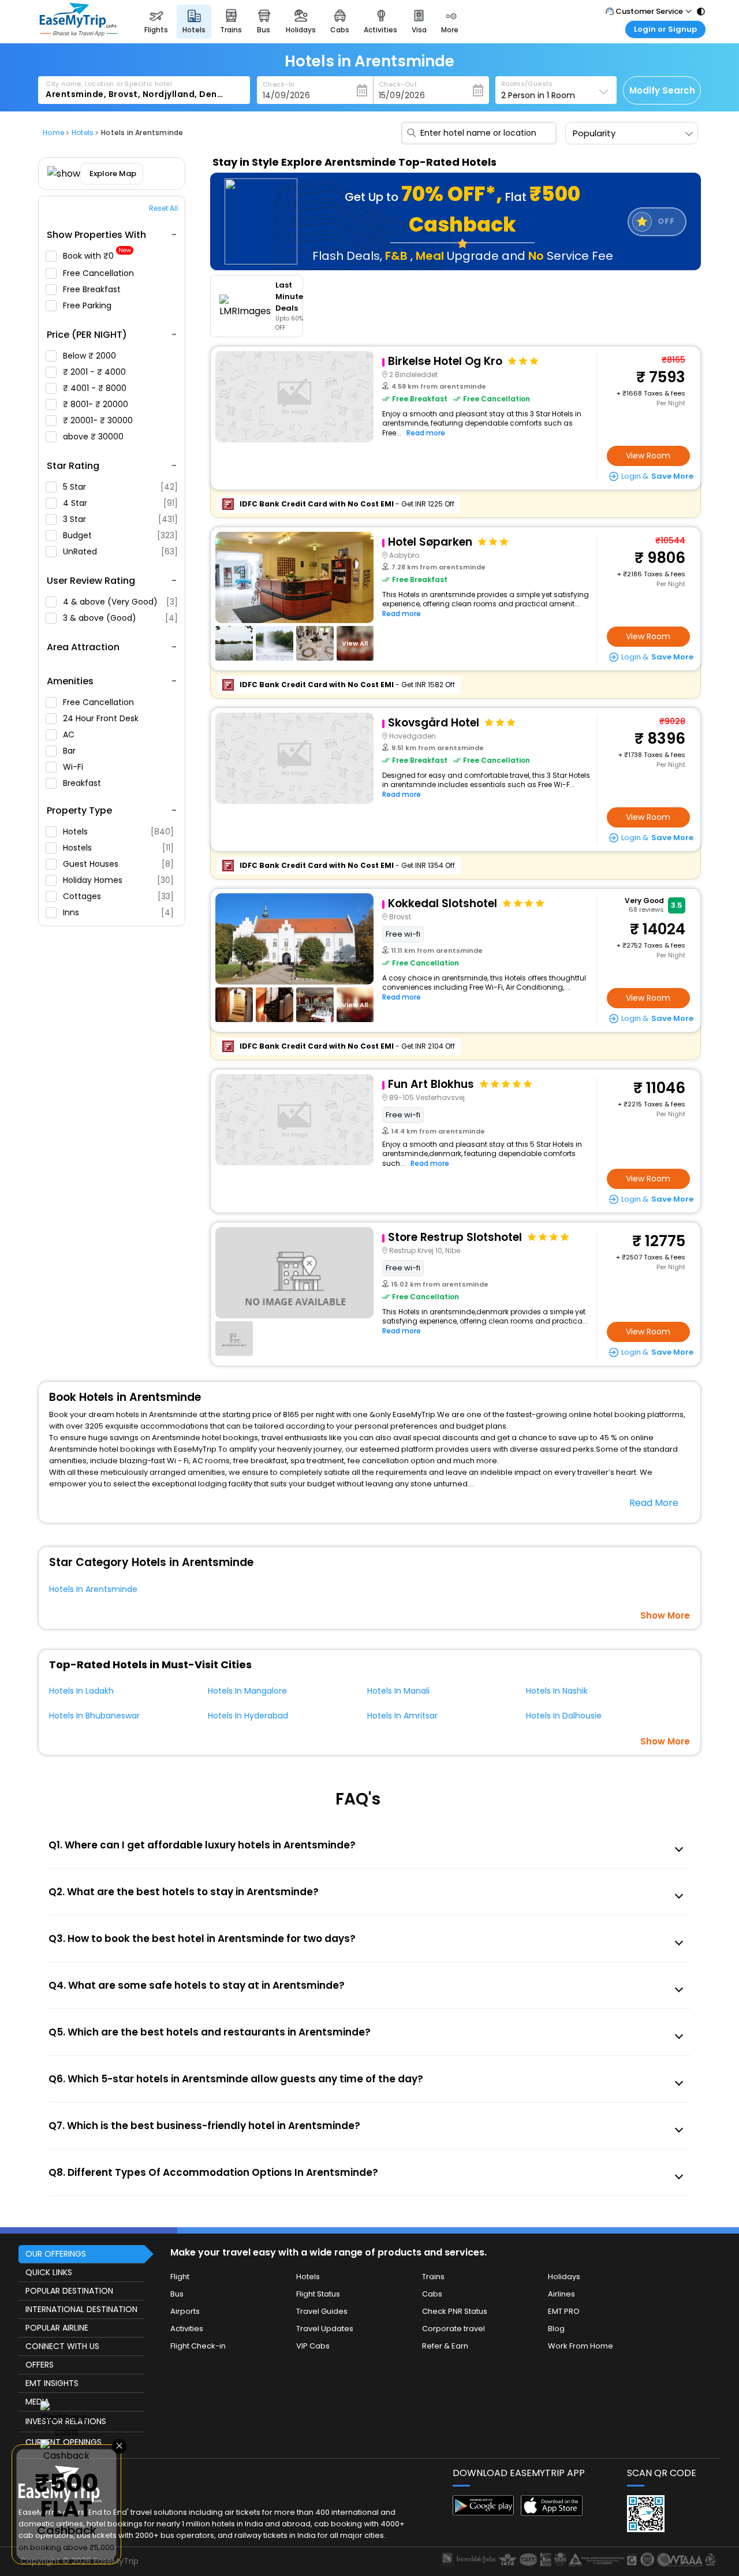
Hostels (118, 848)
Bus (177, 2294)
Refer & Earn (445, 2346)
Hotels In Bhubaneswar (94, 1716)
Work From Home (581, 2346)
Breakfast (83, 783)
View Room (648, 456)
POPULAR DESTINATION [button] (69, 2291)
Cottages (118, 896)
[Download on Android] (484, 2512)
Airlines (561, 2294)
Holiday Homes (118, 880)
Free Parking (88, 305)
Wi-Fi (74, 767)
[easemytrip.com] (79, 33)
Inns (118, 912)
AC (70, 735)
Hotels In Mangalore (247, 1691)
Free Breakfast (93, 289)
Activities (187, 2329)
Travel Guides (322, 2311)
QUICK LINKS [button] (49, 2272)
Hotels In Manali (398, 1691)
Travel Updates (325, 2329)
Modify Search (662, 90)
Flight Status (318, 2294)
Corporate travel (454, 2329)
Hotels (118, 832)
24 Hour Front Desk (102, 718)
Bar (70, 751)
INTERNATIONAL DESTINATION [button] (81, 2309)
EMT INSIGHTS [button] (52, 2383)
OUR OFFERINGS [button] (56, 2254)
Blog (556, 2329)
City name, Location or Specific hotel (109, 84)
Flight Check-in (198, 2346)
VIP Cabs (313, 2346)
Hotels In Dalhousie (564, 1716)
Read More (654, 1503)
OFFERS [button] (40, 2365)
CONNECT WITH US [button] (62, 2346)
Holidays (564, 2277)
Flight (180, 2277)
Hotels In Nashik (557, 1691)
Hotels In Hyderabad (248, 1716)
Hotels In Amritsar (402, 1716)
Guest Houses (118, 864)
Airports (185, 2311)
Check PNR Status (455, 2311)
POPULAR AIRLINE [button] (57, 2328)
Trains (433, 2277)
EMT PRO (564, 2311)
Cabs (432, 2294)
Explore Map (113, 174)
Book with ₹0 (97, 256)
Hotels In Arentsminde (93, 1589)
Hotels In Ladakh (81, 1691)
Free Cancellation (100, 273)
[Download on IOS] (552, 2513)
